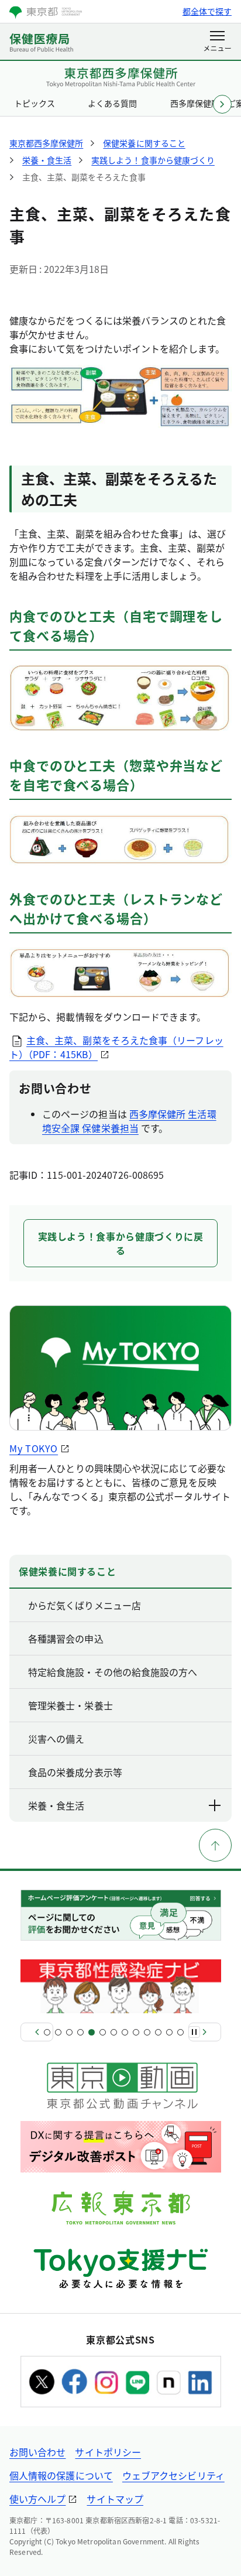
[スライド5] (92, 2032)
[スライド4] (80, 2032)
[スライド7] (114, 2032)
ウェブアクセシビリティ (173, 2475)
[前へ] (37, 2032)
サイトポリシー (108, 2452)
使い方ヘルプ (37, 2499)
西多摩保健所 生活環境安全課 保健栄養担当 (129, 1121)
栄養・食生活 (56, 1805)
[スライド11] (158, 2032)
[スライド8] (125, 2032)
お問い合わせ (37, 2452)
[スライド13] (180, 2032)
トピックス (35, 103)
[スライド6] (103, 2032)
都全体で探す (207, 11)
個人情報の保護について (61, 2475)
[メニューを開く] (217, 42)
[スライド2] (58, 2032)
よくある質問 (112, 103)
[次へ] (205, 2032)
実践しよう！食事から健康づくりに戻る (121, 1243)
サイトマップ (115, 2499)
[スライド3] (69, 2032)
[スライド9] (136, 2032)
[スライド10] (147, 2032)
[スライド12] (169, 2032)
